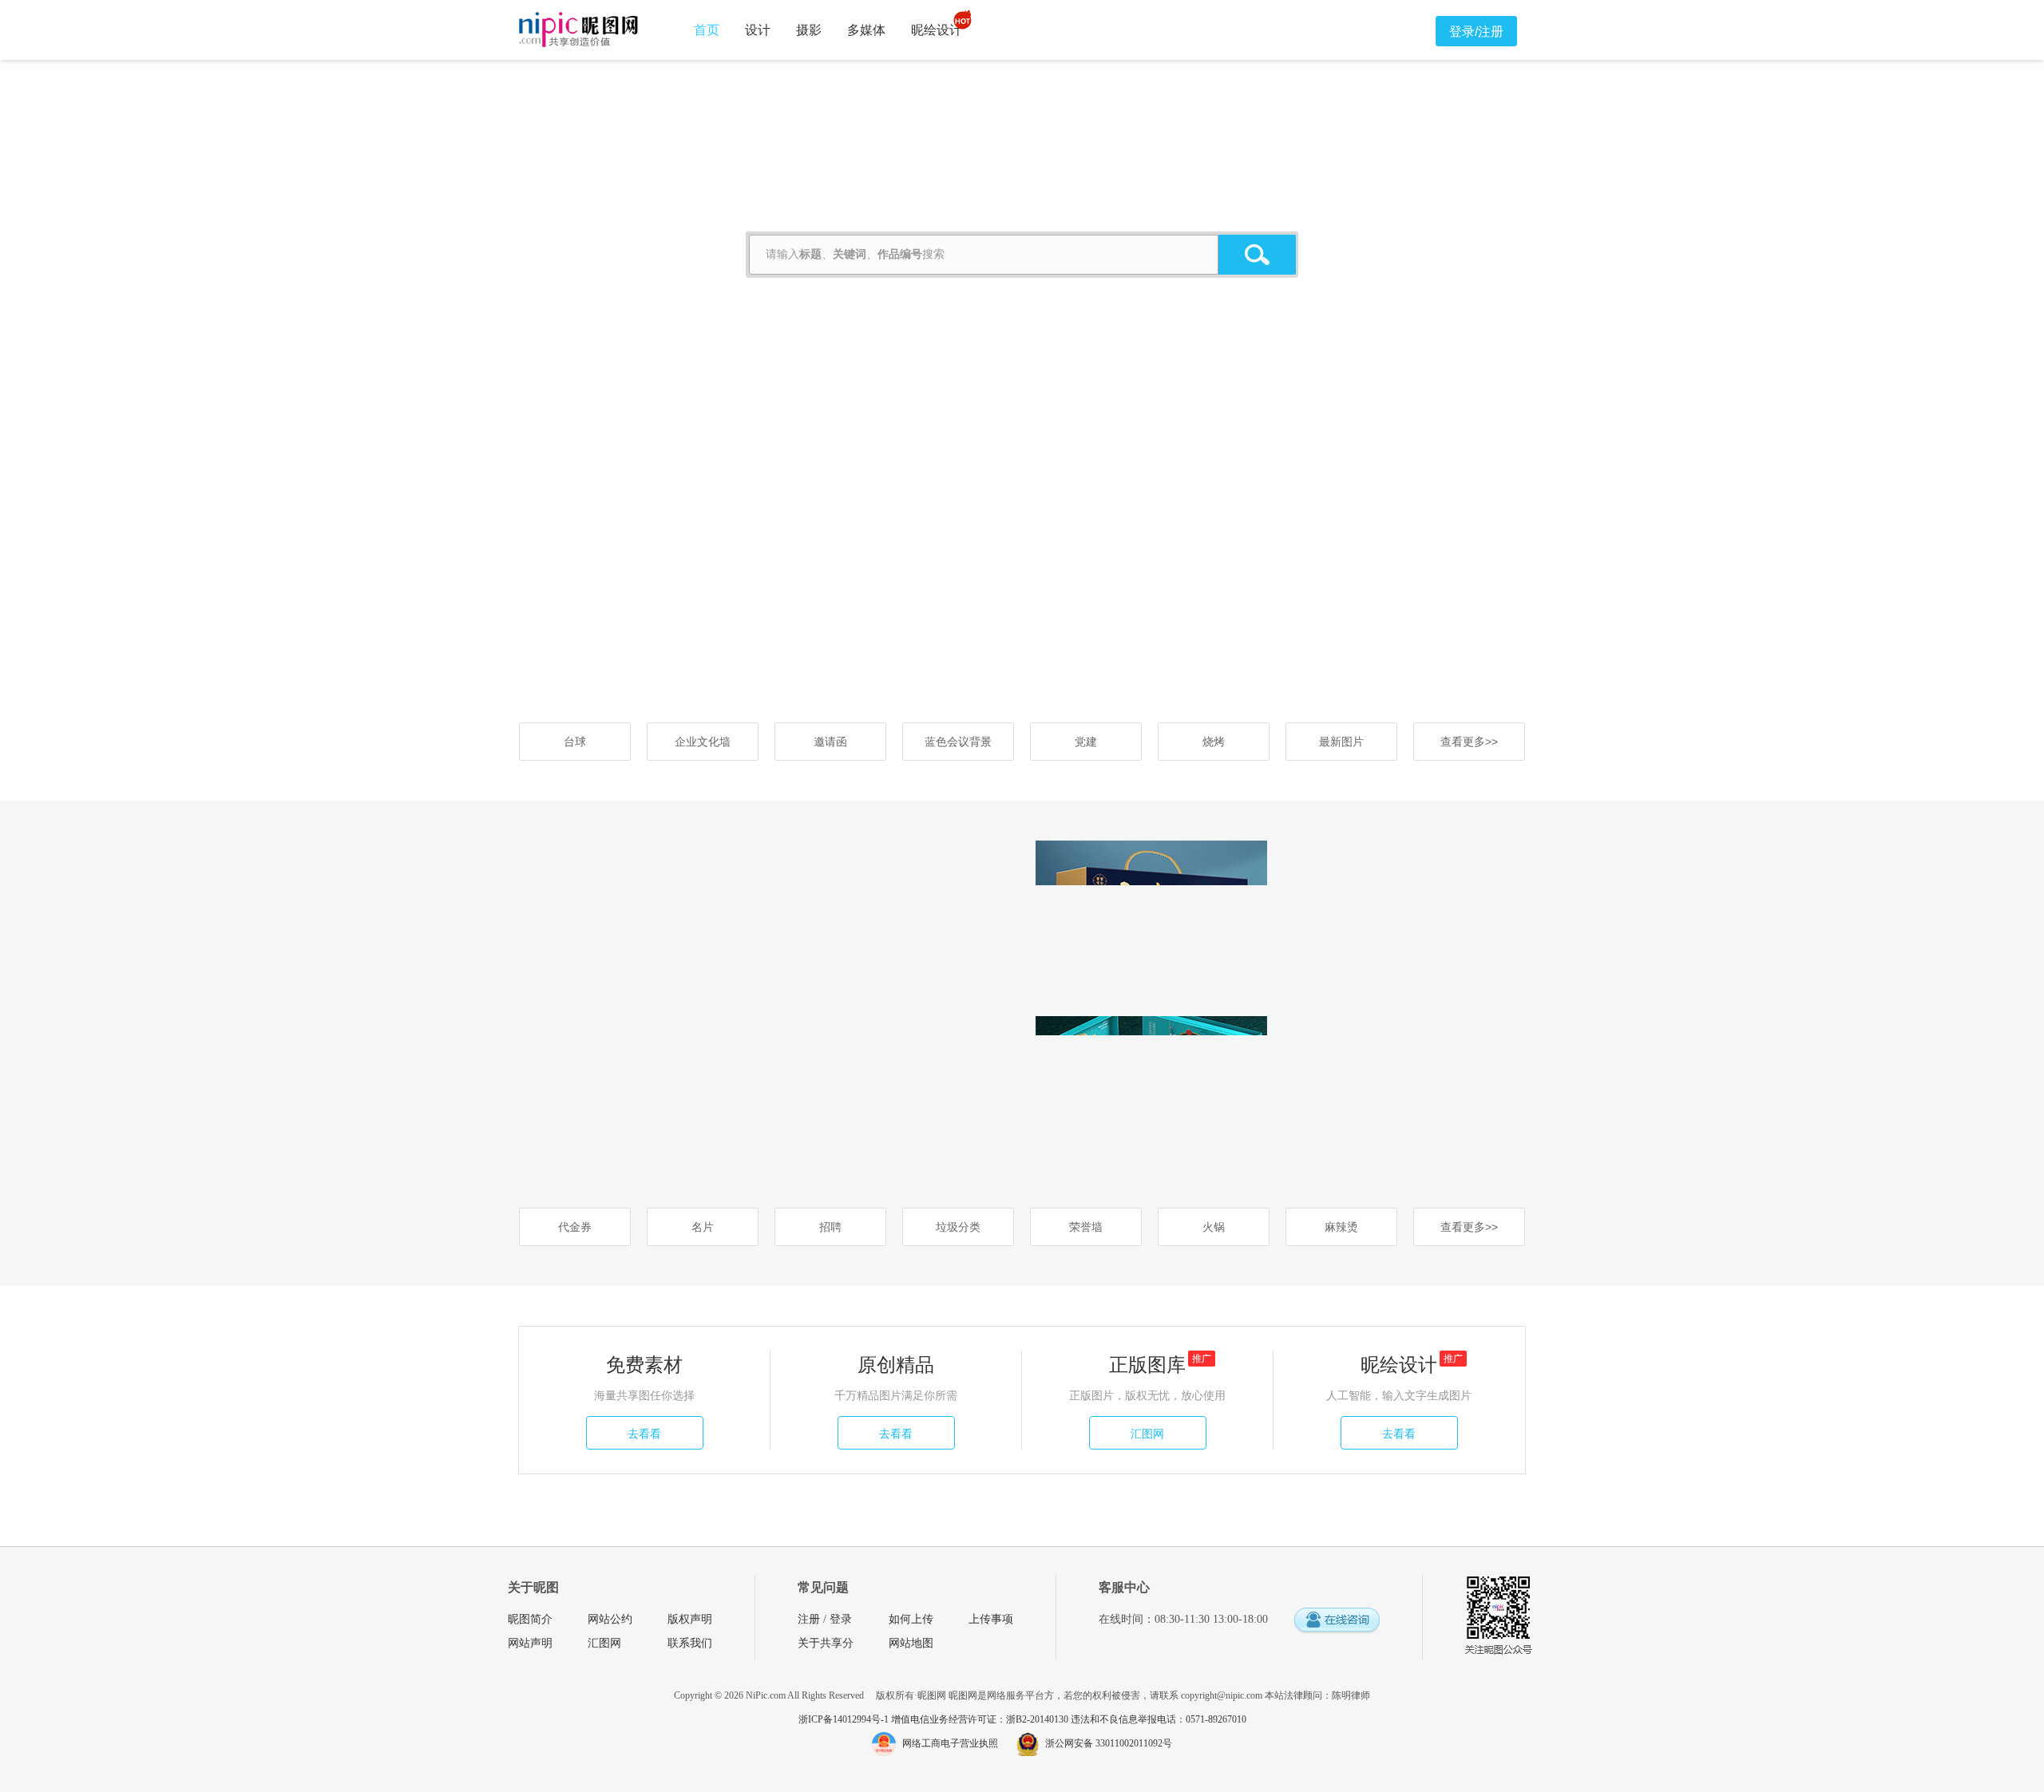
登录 (841, 1619)
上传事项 (991, 1619)
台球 (575, 742)
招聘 (830, 1227)
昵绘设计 (937, 30)
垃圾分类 (958, 1227)
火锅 (1214, 1227)
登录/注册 (1476, 32)
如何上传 (911, 1619)
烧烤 (1214, 742)
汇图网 (1147, 1434)
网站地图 (911, 1643)
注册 (809, 1619)
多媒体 (866, 30)
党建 (1086, 742)
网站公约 (610, 1619)
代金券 (575, 1227)
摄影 (809, 30)
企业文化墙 (703, 742)
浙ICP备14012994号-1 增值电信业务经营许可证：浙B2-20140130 (935, 1719)
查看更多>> (1469, 742)
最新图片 (1341, 742)
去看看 (644, 1434)
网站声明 (530, 1643)
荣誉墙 (1086, 1227)
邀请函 (830, 742)
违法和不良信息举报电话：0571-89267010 (1159, 1719)
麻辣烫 (1341, 1227)
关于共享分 (826, 1643)
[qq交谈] (1337, 1621)
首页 (707, 30)
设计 (758, 30)
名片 (703, 1227)
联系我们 (690, 1643)
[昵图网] (578, 30)
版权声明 (690, 1619)
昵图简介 (530, 1619)
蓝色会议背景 (958, 742)
